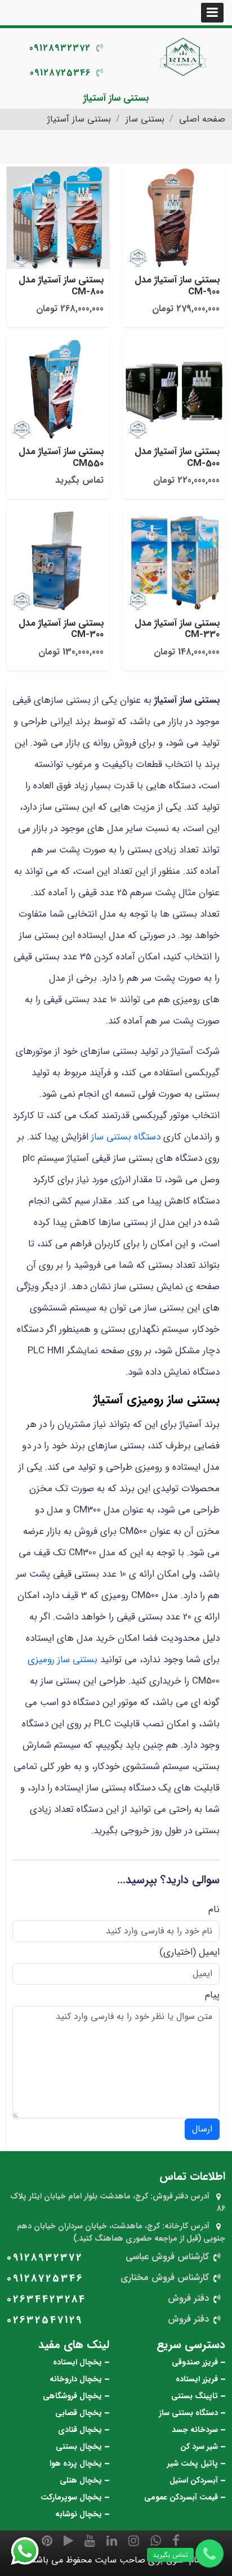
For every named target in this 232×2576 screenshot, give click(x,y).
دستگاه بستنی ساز (126, 1137)
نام (214, 1909)
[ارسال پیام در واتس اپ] (32, 2551)
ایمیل (209, 1952)
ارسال (202, 2129)
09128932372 (60, 48)
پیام (212, 1995)
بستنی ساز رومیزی (63, 1660)
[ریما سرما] (184, 56)
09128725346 (60, 73)
